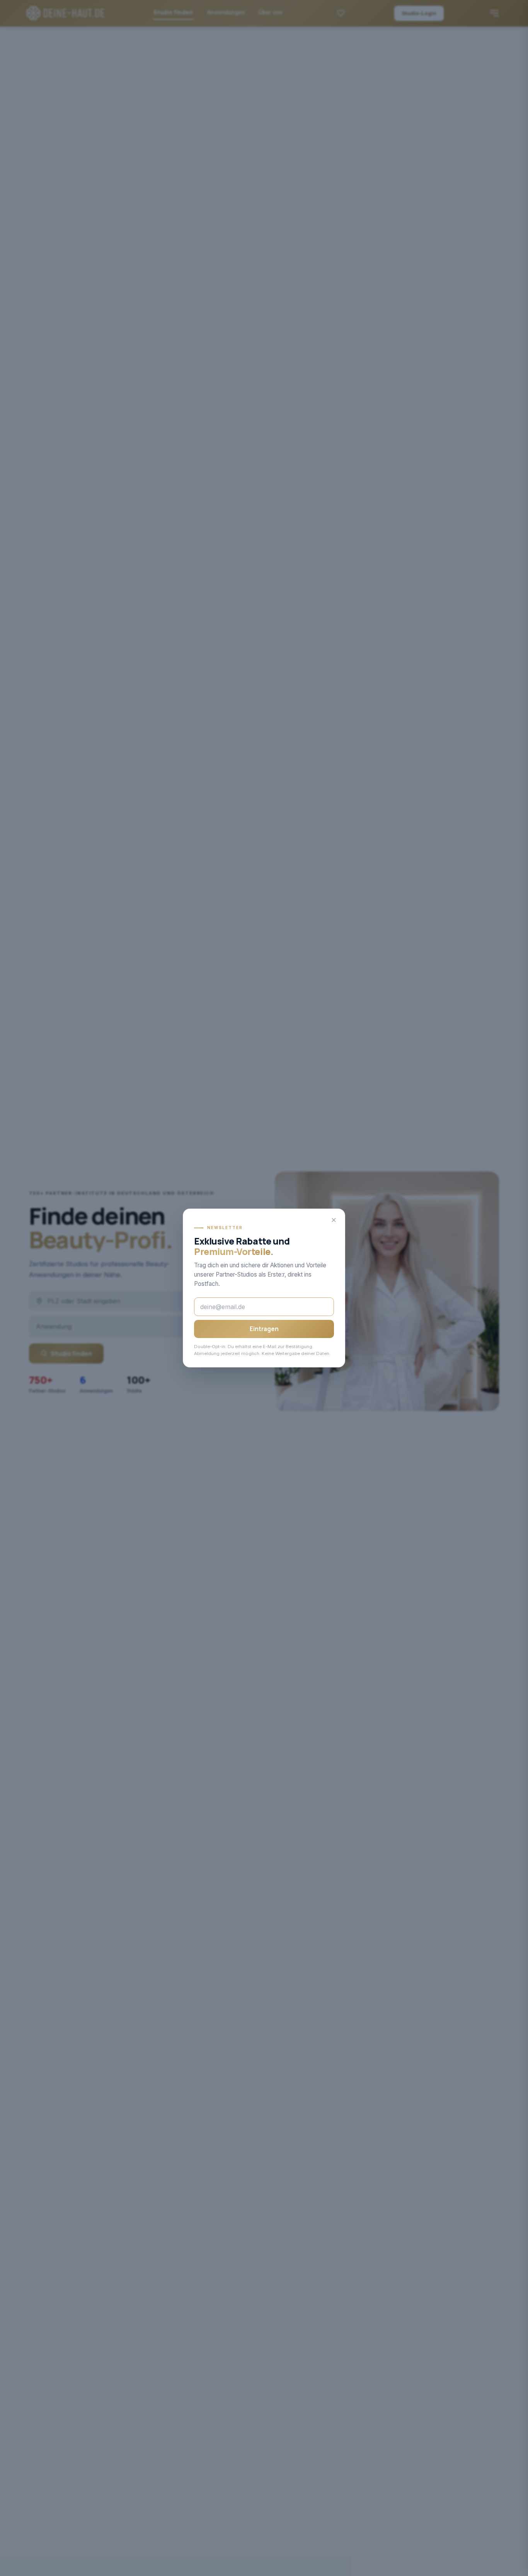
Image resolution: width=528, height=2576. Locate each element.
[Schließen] (334, 1220)
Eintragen (264, 1329)
